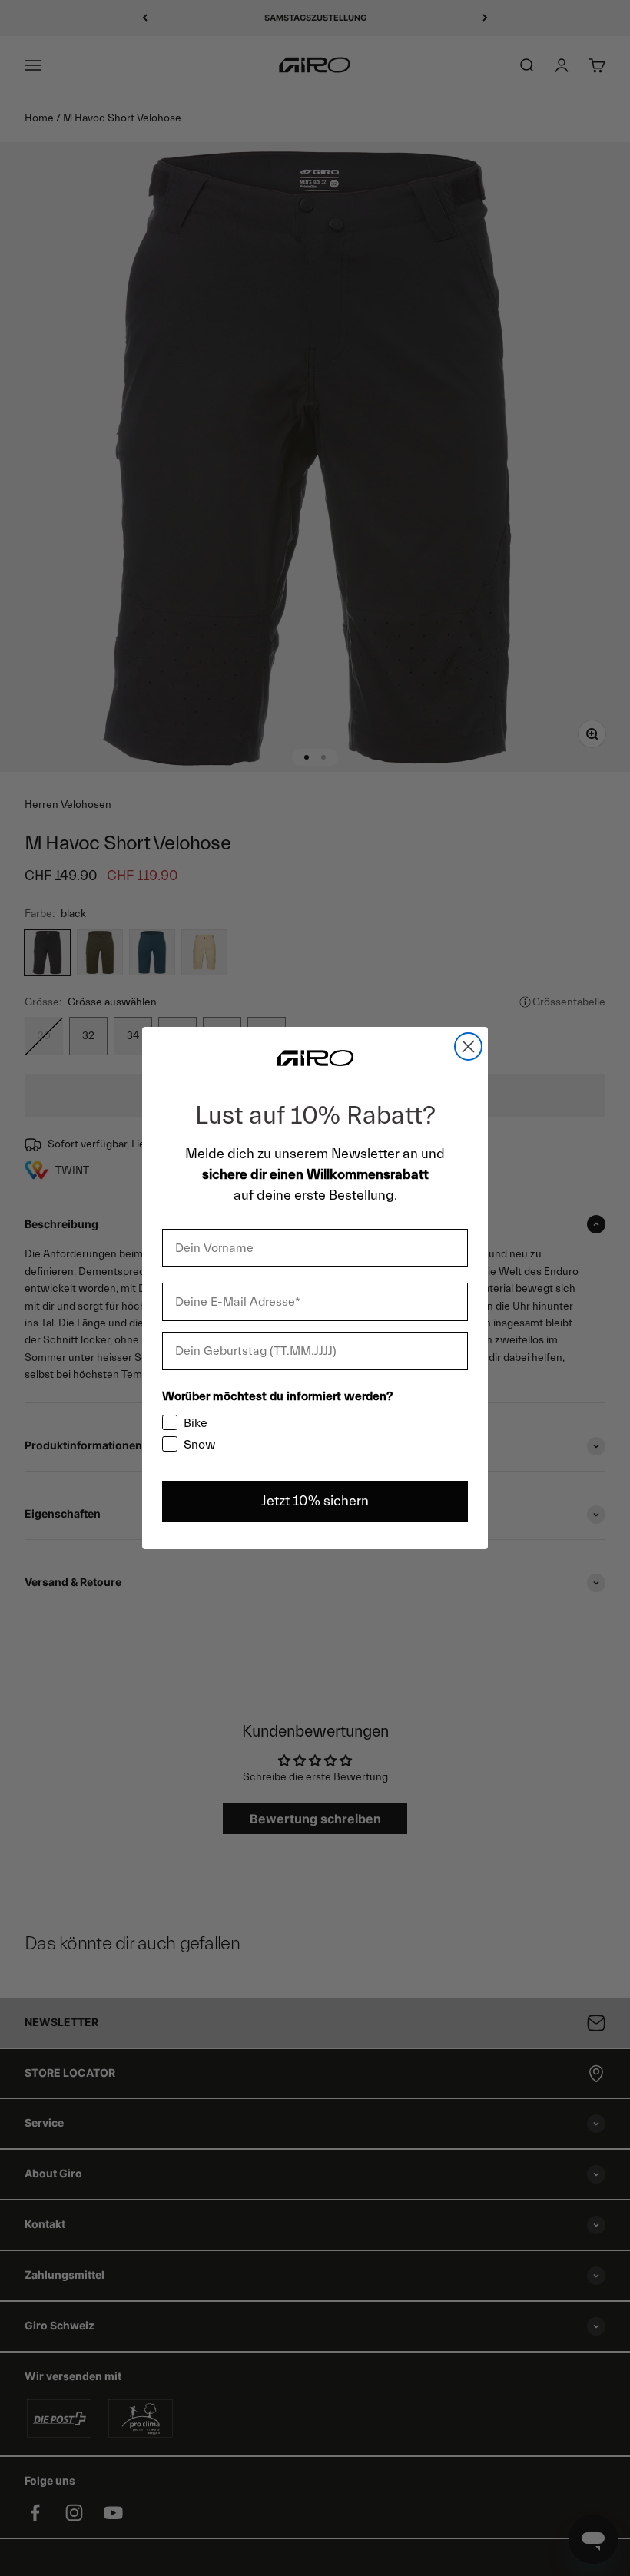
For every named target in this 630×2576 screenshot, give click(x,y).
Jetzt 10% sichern (315, 1501)
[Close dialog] (468, 1046)
